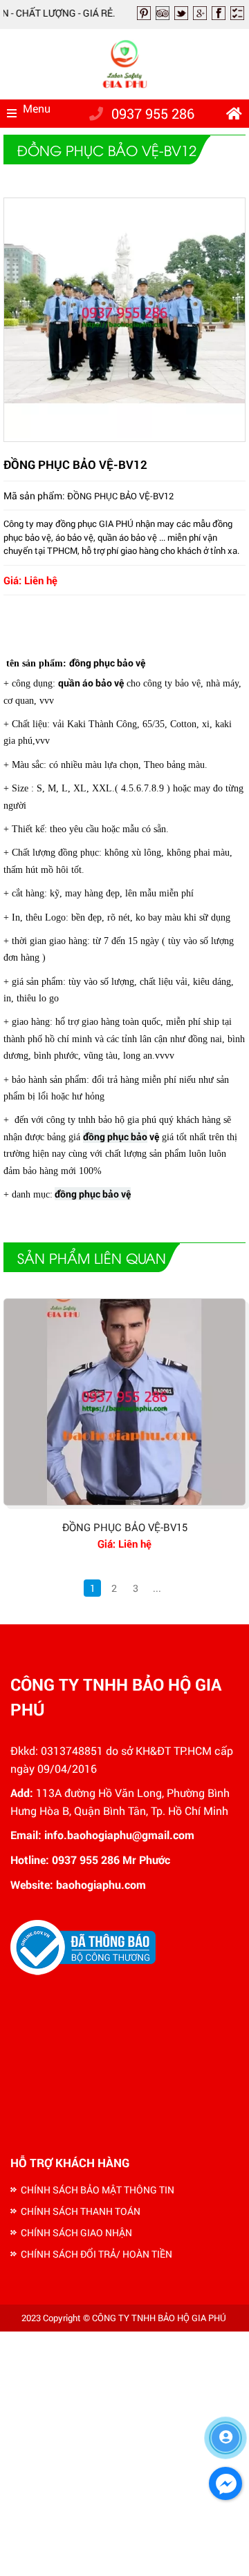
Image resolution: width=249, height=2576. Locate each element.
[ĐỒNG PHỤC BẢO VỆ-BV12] (124, 434)
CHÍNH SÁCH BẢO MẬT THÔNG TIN (98, 2190)
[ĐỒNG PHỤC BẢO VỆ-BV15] (124, 1402)
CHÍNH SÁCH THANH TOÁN (81, 2211)
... (157, 1588)
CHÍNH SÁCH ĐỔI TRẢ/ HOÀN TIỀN (96, 2254)
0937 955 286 (153, 113)
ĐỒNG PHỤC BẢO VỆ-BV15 (125, 1527)
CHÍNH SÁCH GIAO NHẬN (76, 2232)
